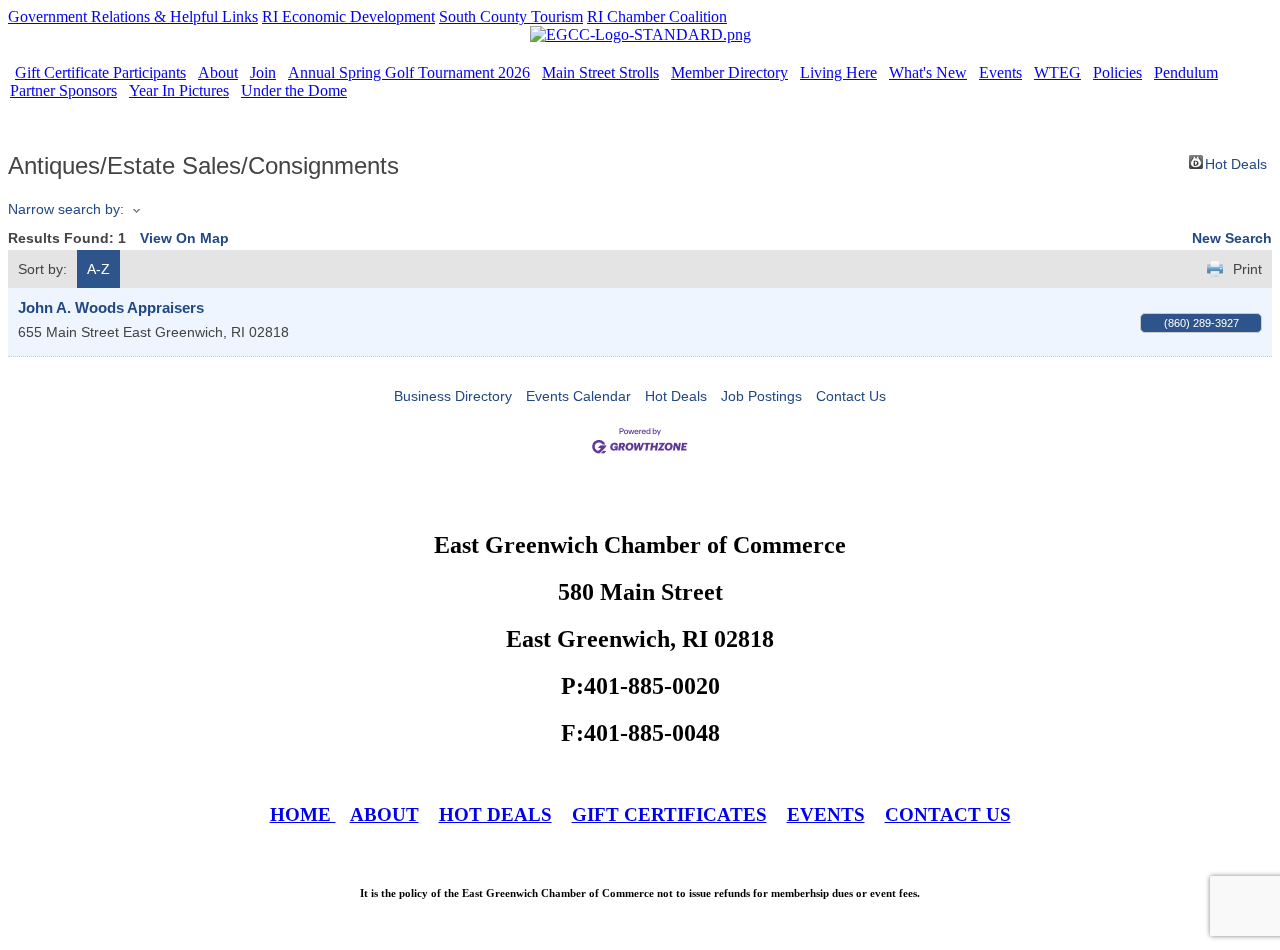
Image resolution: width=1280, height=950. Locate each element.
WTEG (1057, 72)
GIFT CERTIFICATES (669, 814)
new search (1232, 238)
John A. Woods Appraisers (111, 307)
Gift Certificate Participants (100, 72)
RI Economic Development (348, 16)
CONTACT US (948, 814)
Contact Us (851, 396)
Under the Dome (294, 90)
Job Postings (761, 396)
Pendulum (1186, 72)
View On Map (184, 238)
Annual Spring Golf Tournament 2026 (409, 72)
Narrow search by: (66, 209)
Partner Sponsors (63, 90)
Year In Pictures (179, 90)
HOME (303, 814)
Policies (1117, 72)
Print (1247, 269)
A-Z (98, 269)
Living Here (838, 72)
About (218, 72)
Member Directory (729, 72)
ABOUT (384, 814)
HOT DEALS (495, 814)
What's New (928, 72)
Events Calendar (578, 396)
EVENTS (826, 814)
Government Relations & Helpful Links (133, 16)
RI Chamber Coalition (657, 16)
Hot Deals (1236, 162)
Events (1000, 72)
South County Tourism (511, 16)
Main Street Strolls (600, 72)
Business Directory (453, 396)
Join (263, 72)
